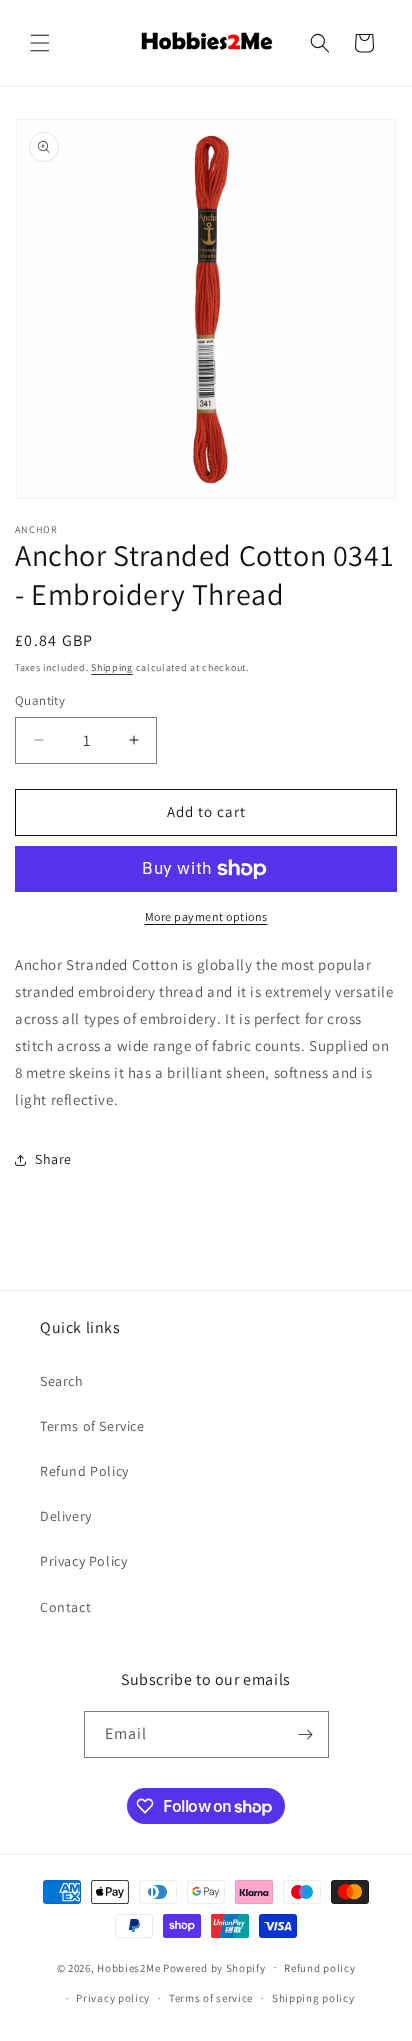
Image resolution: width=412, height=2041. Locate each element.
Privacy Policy (83, 1561)
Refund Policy (84, 1471)
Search (62, 1381)
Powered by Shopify (214, 1967)
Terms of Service (92, 1426)
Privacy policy (113, 1998)
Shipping (112, 667)
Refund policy (319, 1968)
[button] (40, 43)
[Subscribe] (306, 1734)
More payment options (206, 916)
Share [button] (53, 1159)
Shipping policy (313, 1998)
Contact (65, 1607)
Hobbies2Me (128, 1967)
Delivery (66, 1516)
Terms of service (211, 1998)
